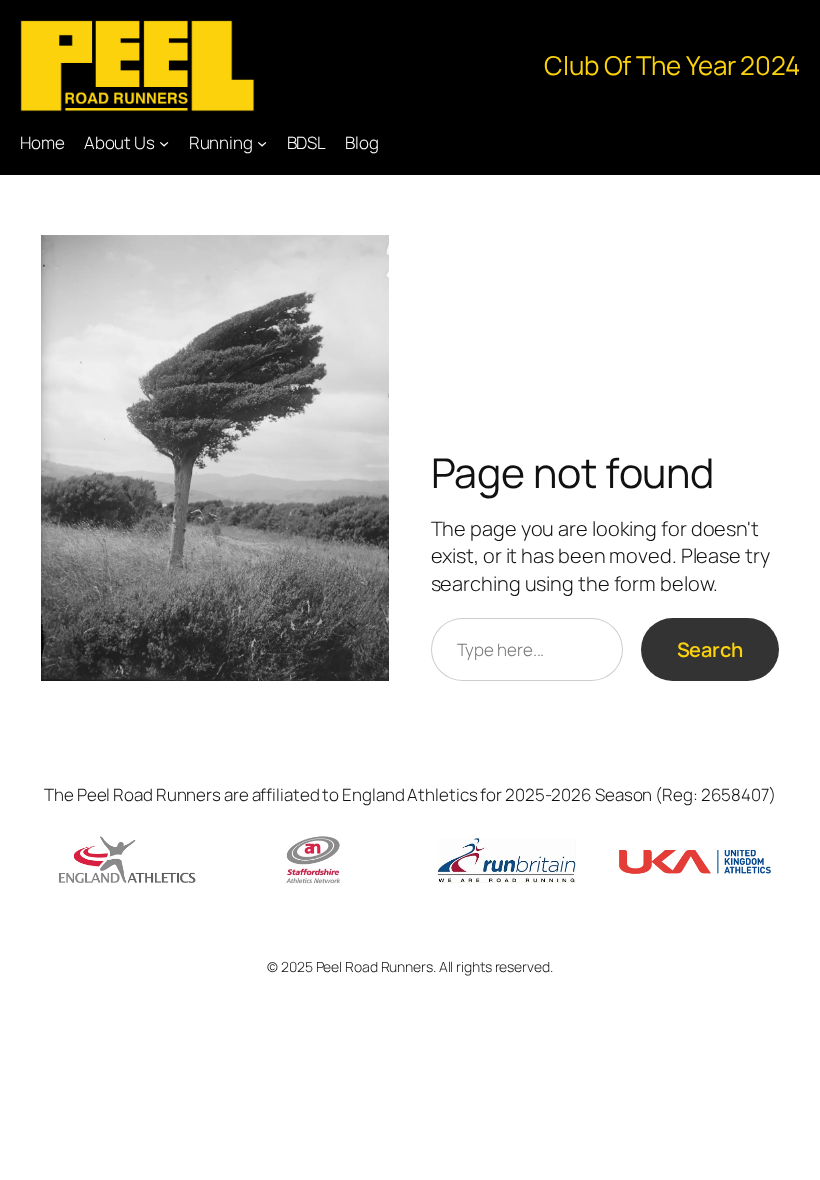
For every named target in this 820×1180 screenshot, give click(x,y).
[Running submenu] (262, 143)
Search (710, 649)
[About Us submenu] (164, 143)
